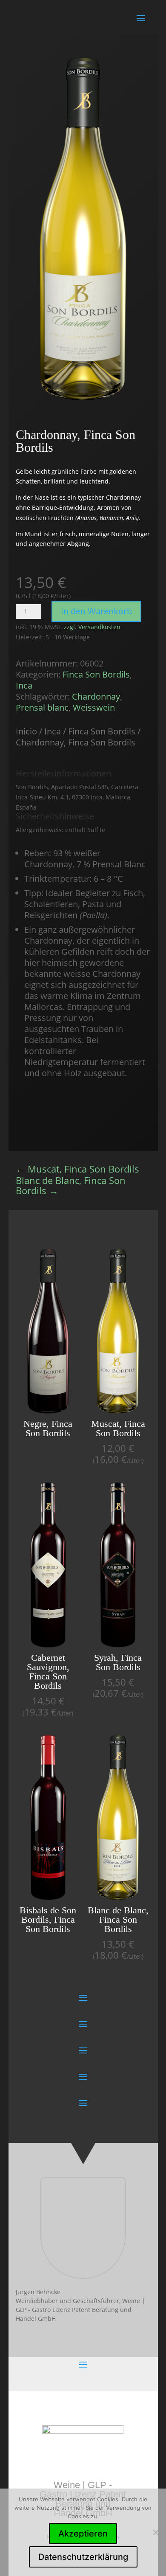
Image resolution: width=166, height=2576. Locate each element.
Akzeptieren (83, 2534)
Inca (24, 685)
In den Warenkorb (96, 611)
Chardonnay (96, 696)
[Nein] (155, 2532)
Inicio (26, 731)
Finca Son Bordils (96, 674)
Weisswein (94, 707)
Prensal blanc (42, 707)
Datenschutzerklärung (83, 2557)
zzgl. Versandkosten (92, 627)
